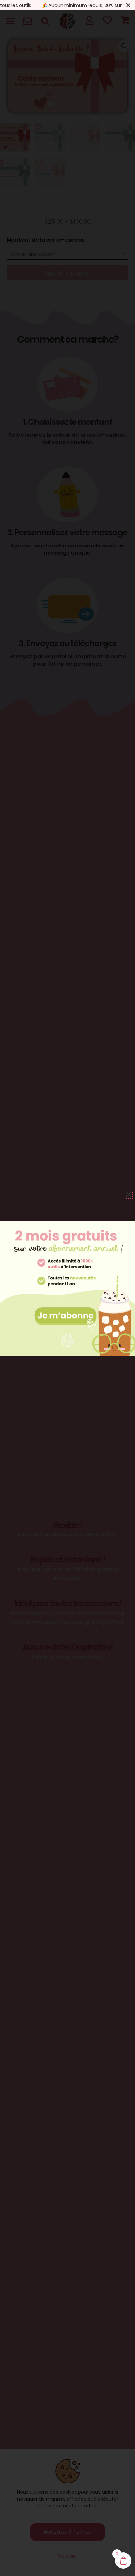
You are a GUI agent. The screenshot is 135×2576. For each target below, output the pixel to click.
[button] (129, 1195)
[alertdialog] (67, 5)
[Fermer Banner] (128, 5)
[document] (67, 1288)
